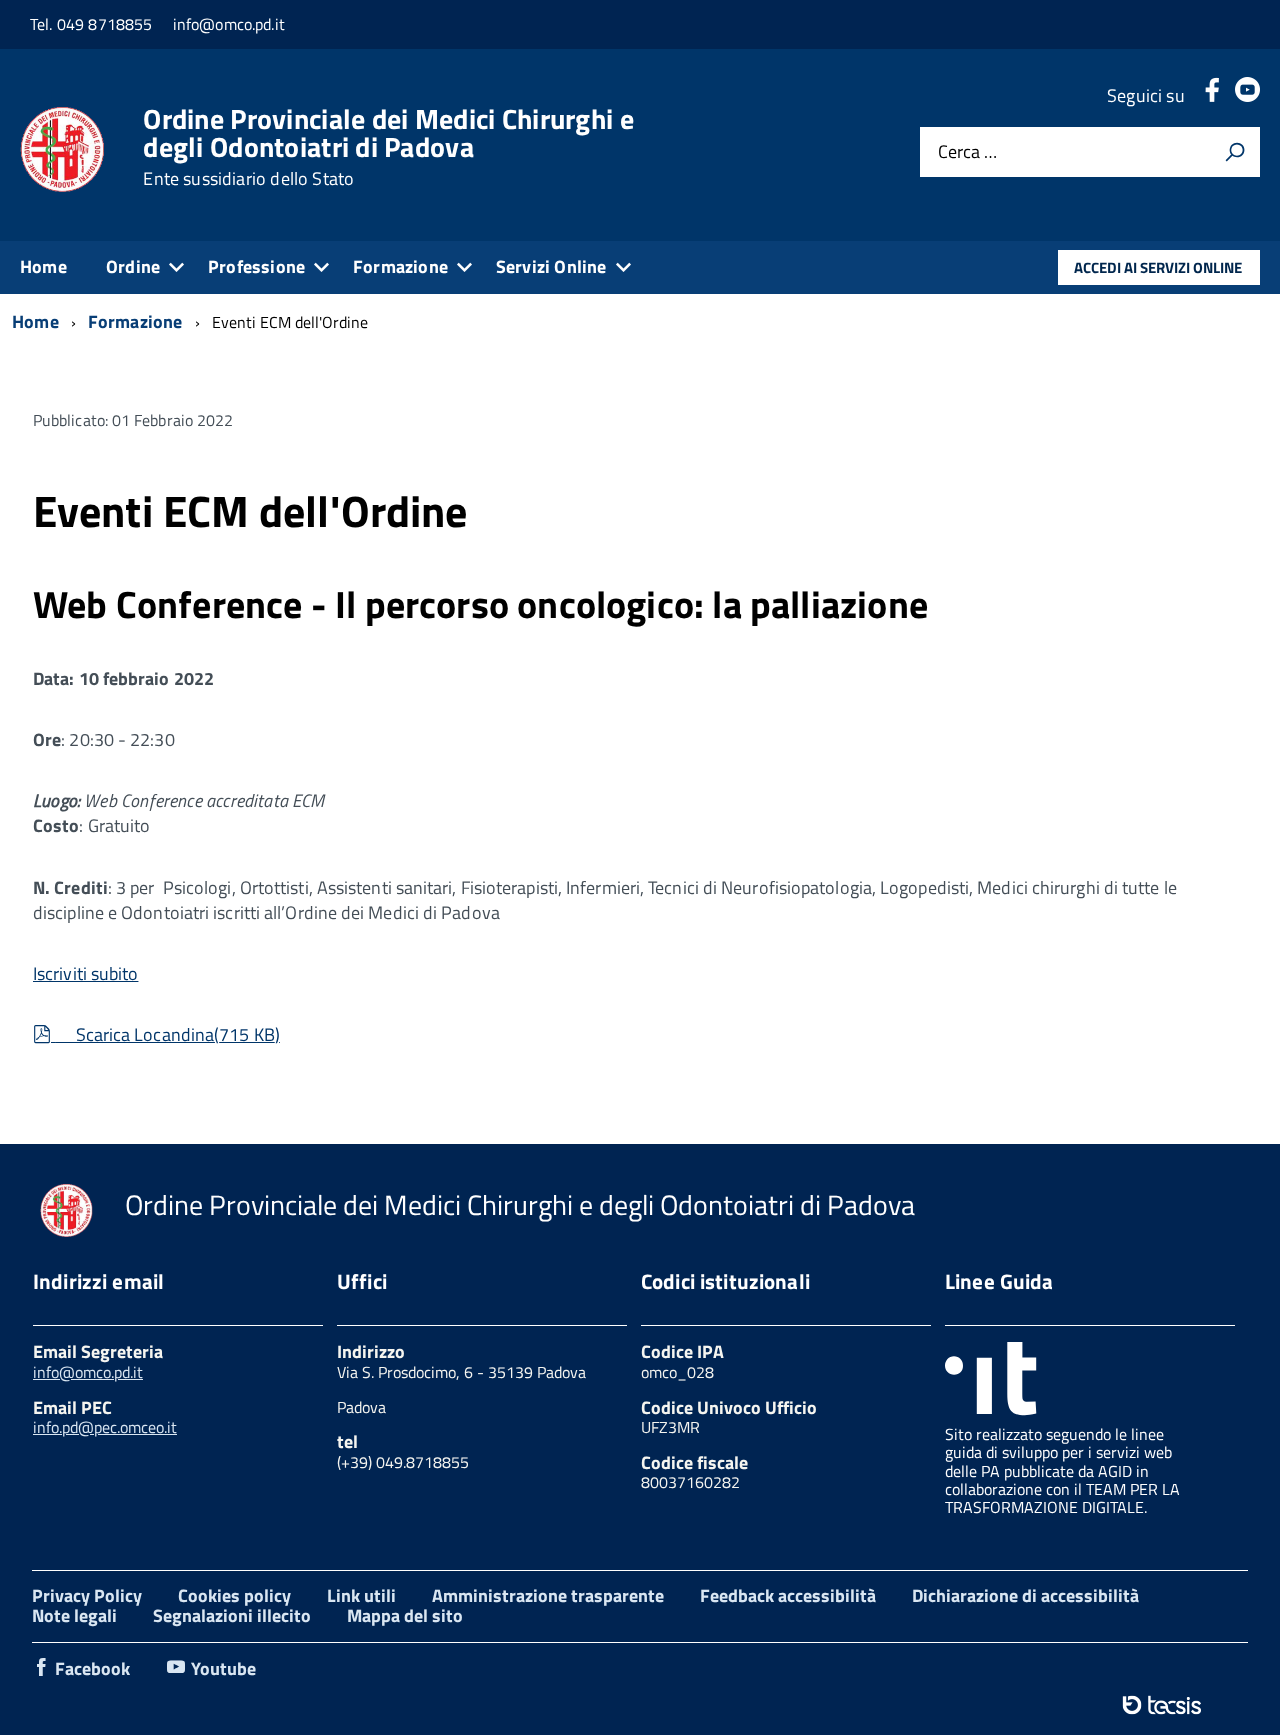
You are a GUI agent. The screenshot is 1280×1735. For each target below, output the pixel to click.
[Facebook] (1212, 95)
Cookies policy (234, 1595)
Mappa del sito (405, 1615)
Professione (256, 266)
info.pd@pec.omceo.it (105, 1427)
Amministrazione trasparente (548, 1595)
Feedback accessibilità (788, 1595)
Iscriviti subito (85, 973)
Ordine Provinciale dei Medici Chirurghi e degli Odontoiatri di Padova (388, 147)
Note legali (74, 1615)
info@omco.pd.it (88, 1372)
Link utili (361, 1595)
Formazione (400, 266)
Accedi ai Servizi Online (1158, 267)
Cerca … (967, 152)
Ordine (133, 266)
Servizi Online (551, 266)
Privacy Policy (87, 1595)
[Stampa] (1235, 152)
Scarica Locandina (167, 1034)
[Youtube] (1247, 95)
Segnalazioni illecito (232, 1615)
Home (43, 266)
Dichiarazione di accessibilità (1025, 1595)
